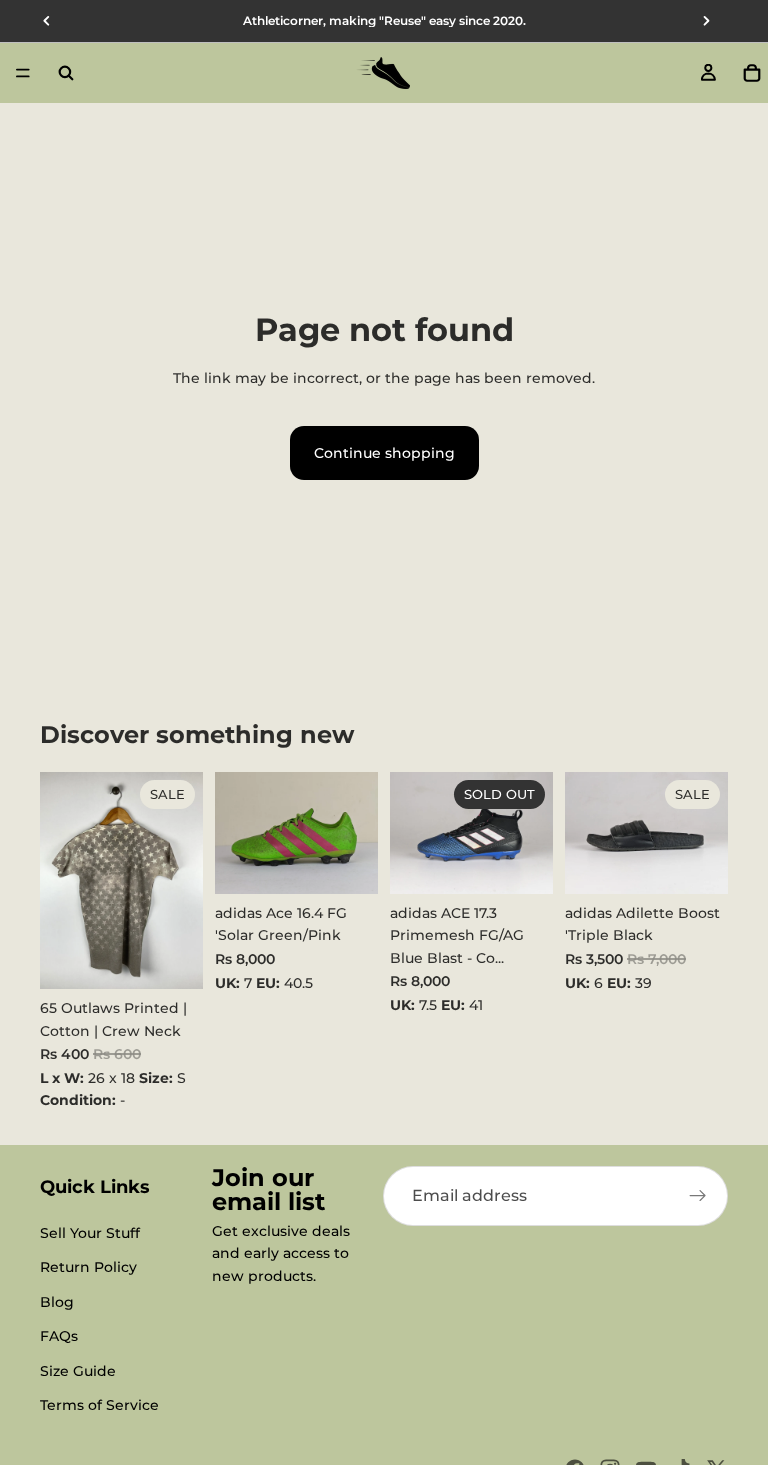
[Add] (172, 958)
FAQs (59, 1336)
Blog (57, 1302)
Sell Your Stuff (90, 1233)
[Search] (66, 73)
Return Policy (88, 1267)
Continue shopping (384, 453)
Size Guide (78, 1371)
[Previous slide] (237, 833)
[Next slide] (356, 833)
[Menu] (23, 73)
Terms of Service (99, 1405)
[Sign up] (698, 1196)
